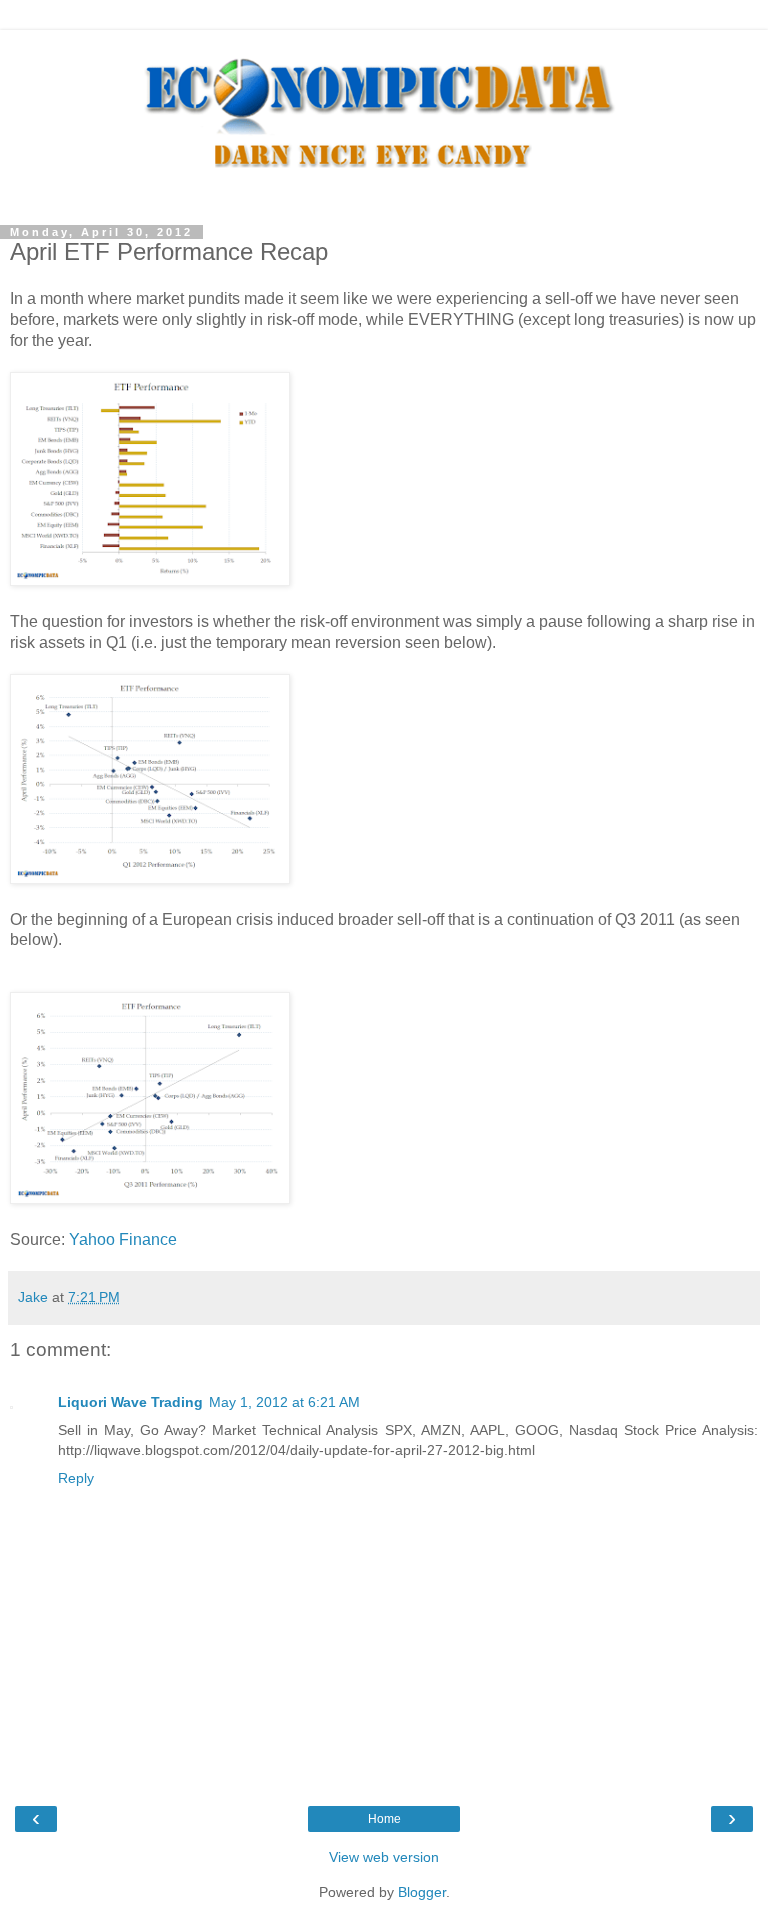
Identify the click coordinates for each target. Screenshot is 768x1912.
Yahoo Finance (123, 1239)
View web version (384, 1857)
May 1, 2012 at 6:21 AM (284, 1402)
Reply (76, 1478)
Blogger (422, 1892)
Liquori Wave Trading (130, 1402)
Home (384, 1819)
